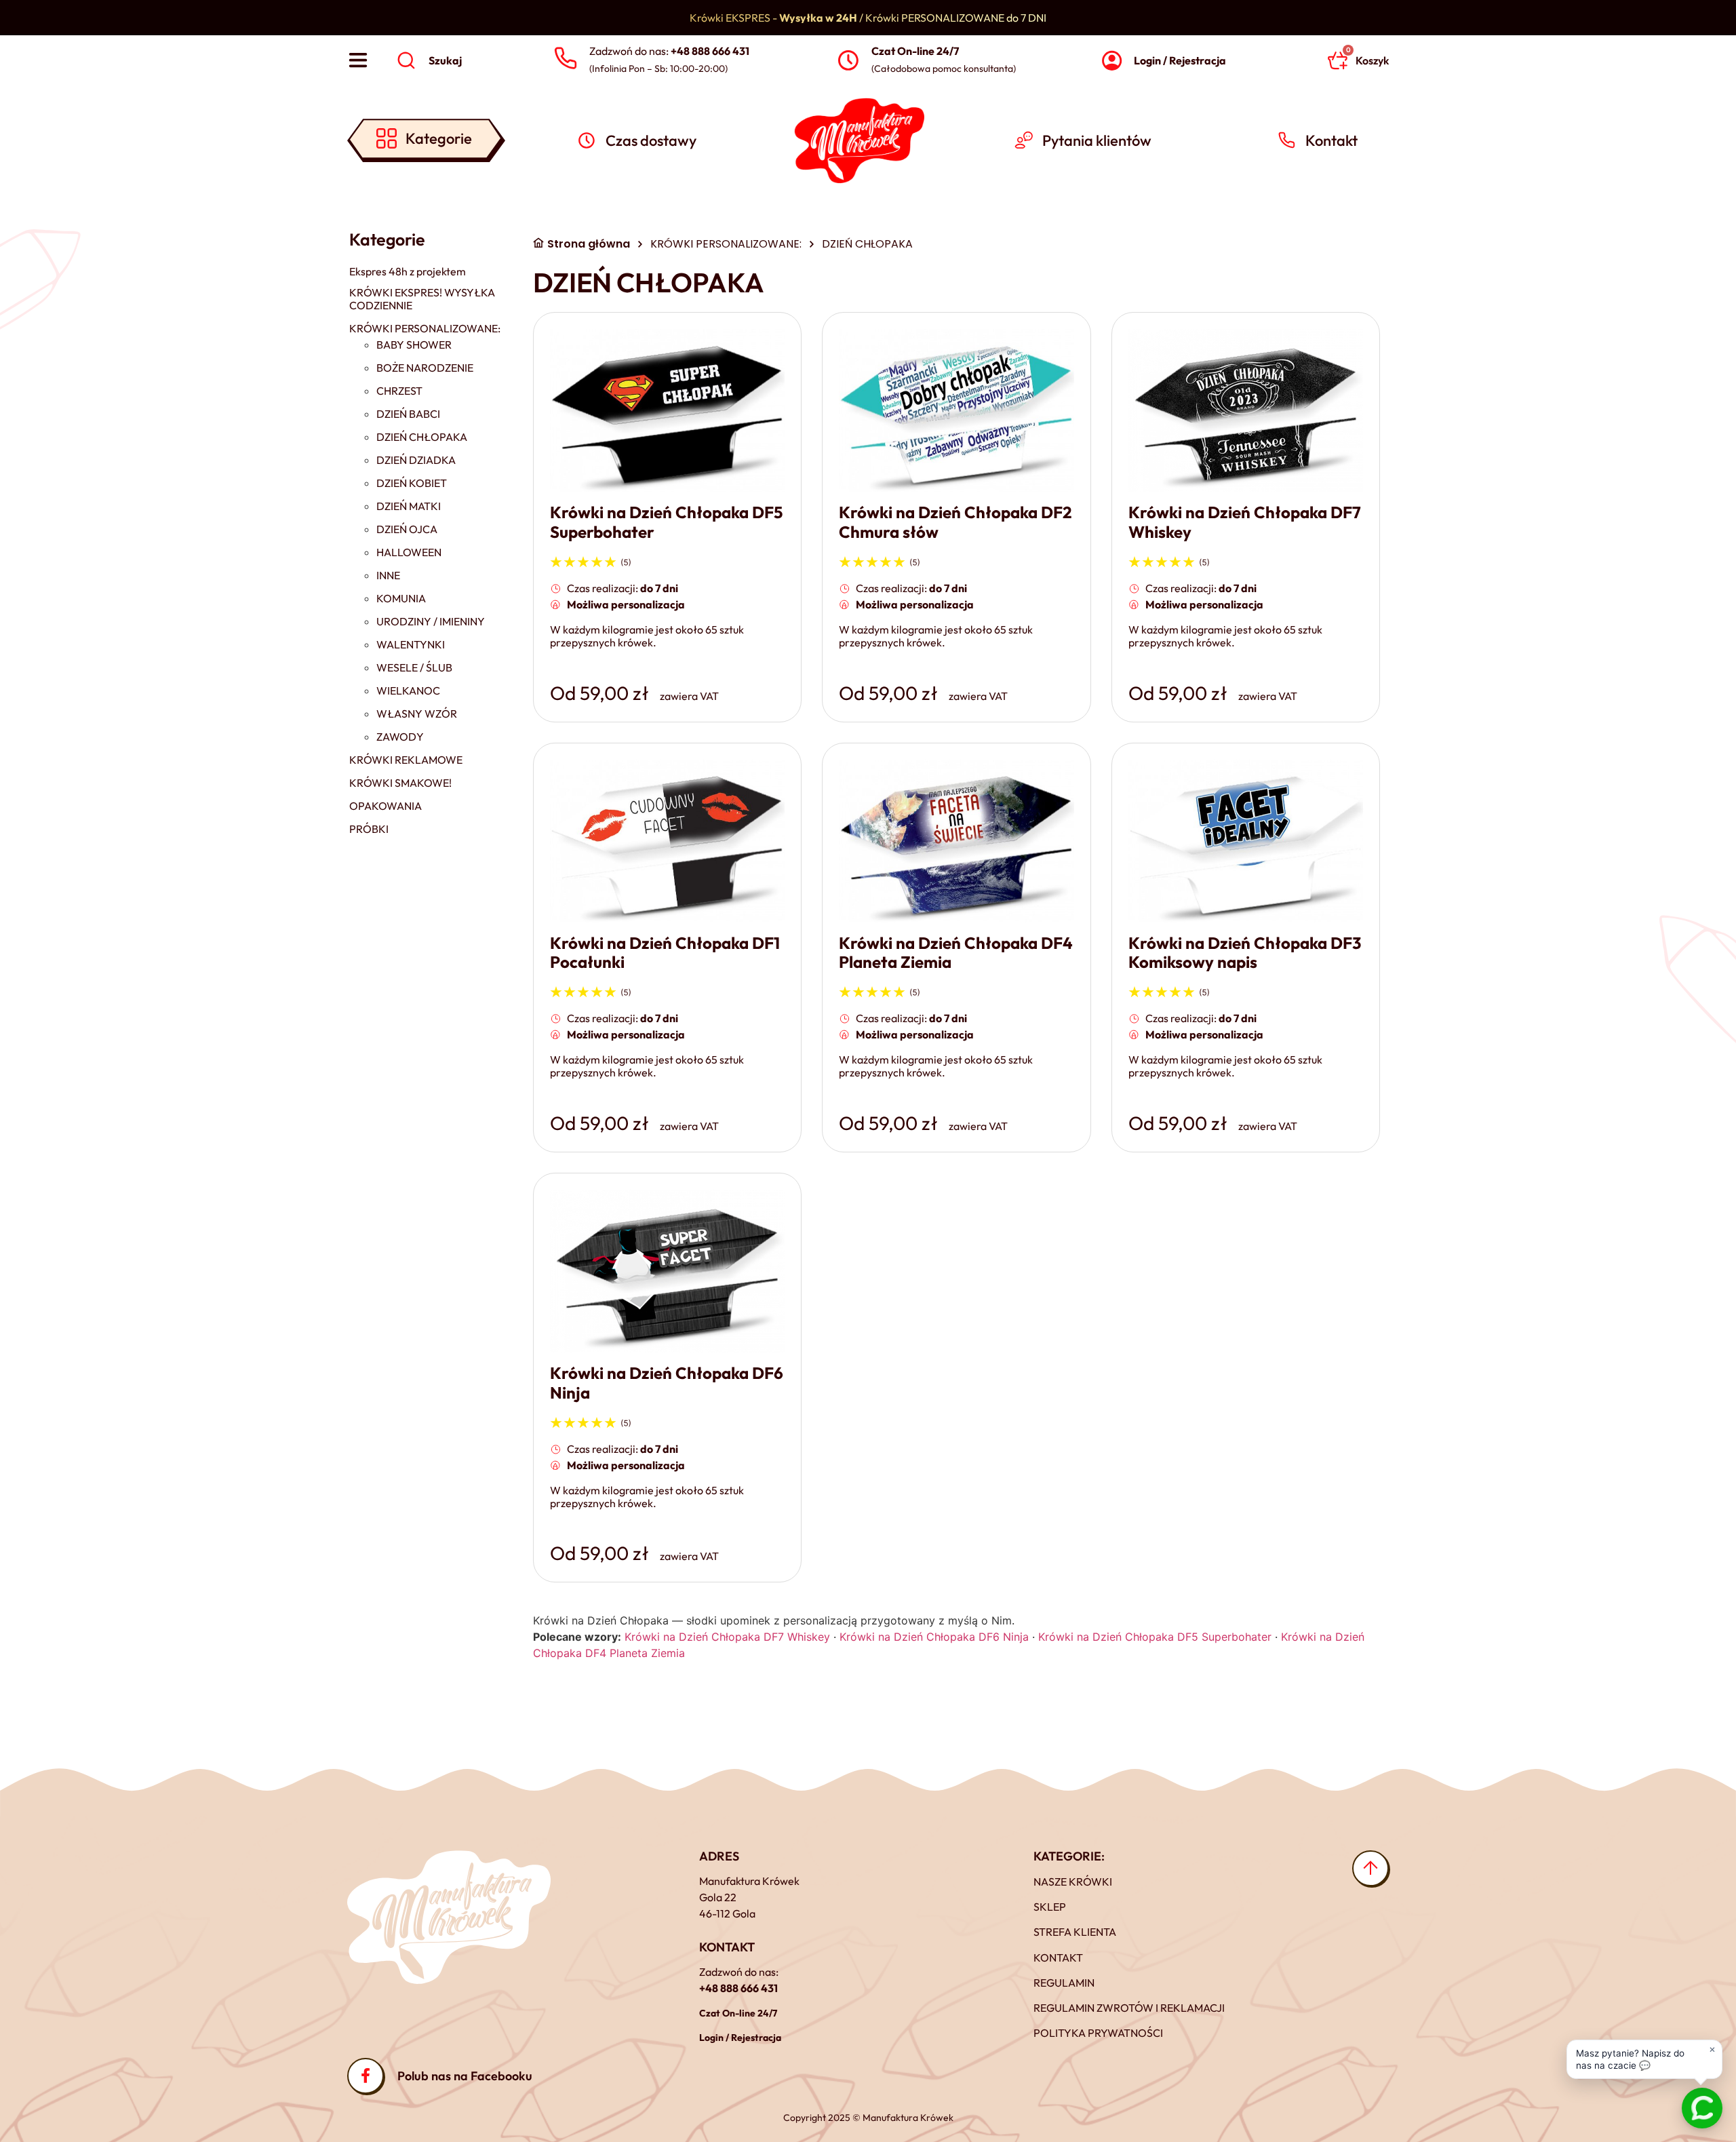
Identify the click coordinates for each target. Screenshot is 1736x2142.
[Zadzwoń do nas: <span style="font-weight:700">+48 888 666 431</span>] (565, 59)
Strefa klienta (1075, 1932)
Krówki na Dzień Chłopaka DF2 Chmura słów (955, 522)
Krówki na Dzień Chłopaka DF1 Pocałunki (665, 953)
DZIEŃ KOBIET (412, 483)
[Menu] (358, 60)
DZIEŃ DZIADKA (416, 460)
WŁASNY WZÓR (417, 714)
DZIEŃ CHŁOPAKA (422, 437)
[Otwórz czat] (1702, 2108)
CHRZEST (399, 391)
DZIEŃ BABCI (408, 414)
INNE (388, 576)
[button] (1644, 2058)
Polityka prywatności (1098, 2033)
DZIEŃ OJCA (407, 529)
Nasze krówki (1073, 1882)
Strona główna (589, 244)
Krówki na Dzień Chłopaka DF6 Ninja (667, 1383)
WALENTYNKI (411, 645)
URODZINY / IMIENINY (431, 622)
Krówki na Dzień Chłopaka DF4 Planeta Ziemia (956, 953)
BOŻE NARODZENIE (425, 368)
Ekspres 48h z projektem (408, 272)
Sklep (1050, 1907)
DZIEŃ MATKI (409, 506)
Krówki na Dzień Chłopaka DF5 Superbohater (666, 522)
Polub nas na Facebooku (465, 2076)
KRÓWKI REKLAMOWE (406, 760)
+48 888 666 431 (738, 1988)
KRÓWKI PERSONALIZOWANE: (425, 329)
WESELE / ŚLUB (414, 668)
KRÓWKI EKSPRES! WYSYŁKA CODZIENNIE (422, 299)
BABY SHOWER (414, 345)
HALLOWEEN (409, 552)
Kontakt (1058, 1958)
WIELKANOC (408, 691)
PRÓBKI (369, 829)
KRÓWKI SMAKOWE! (400, 783)
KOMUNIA (401, 599)
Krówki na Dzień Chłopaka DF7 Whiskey (1245, 522)
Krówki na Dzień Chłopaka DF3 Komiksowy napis (1245, 953)
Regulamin (1064, 1983)
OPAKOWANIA (386, 806)
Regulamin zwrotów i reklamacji (1129, 2008)
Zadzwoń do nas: (669, 51)
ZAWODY (400, 737)
